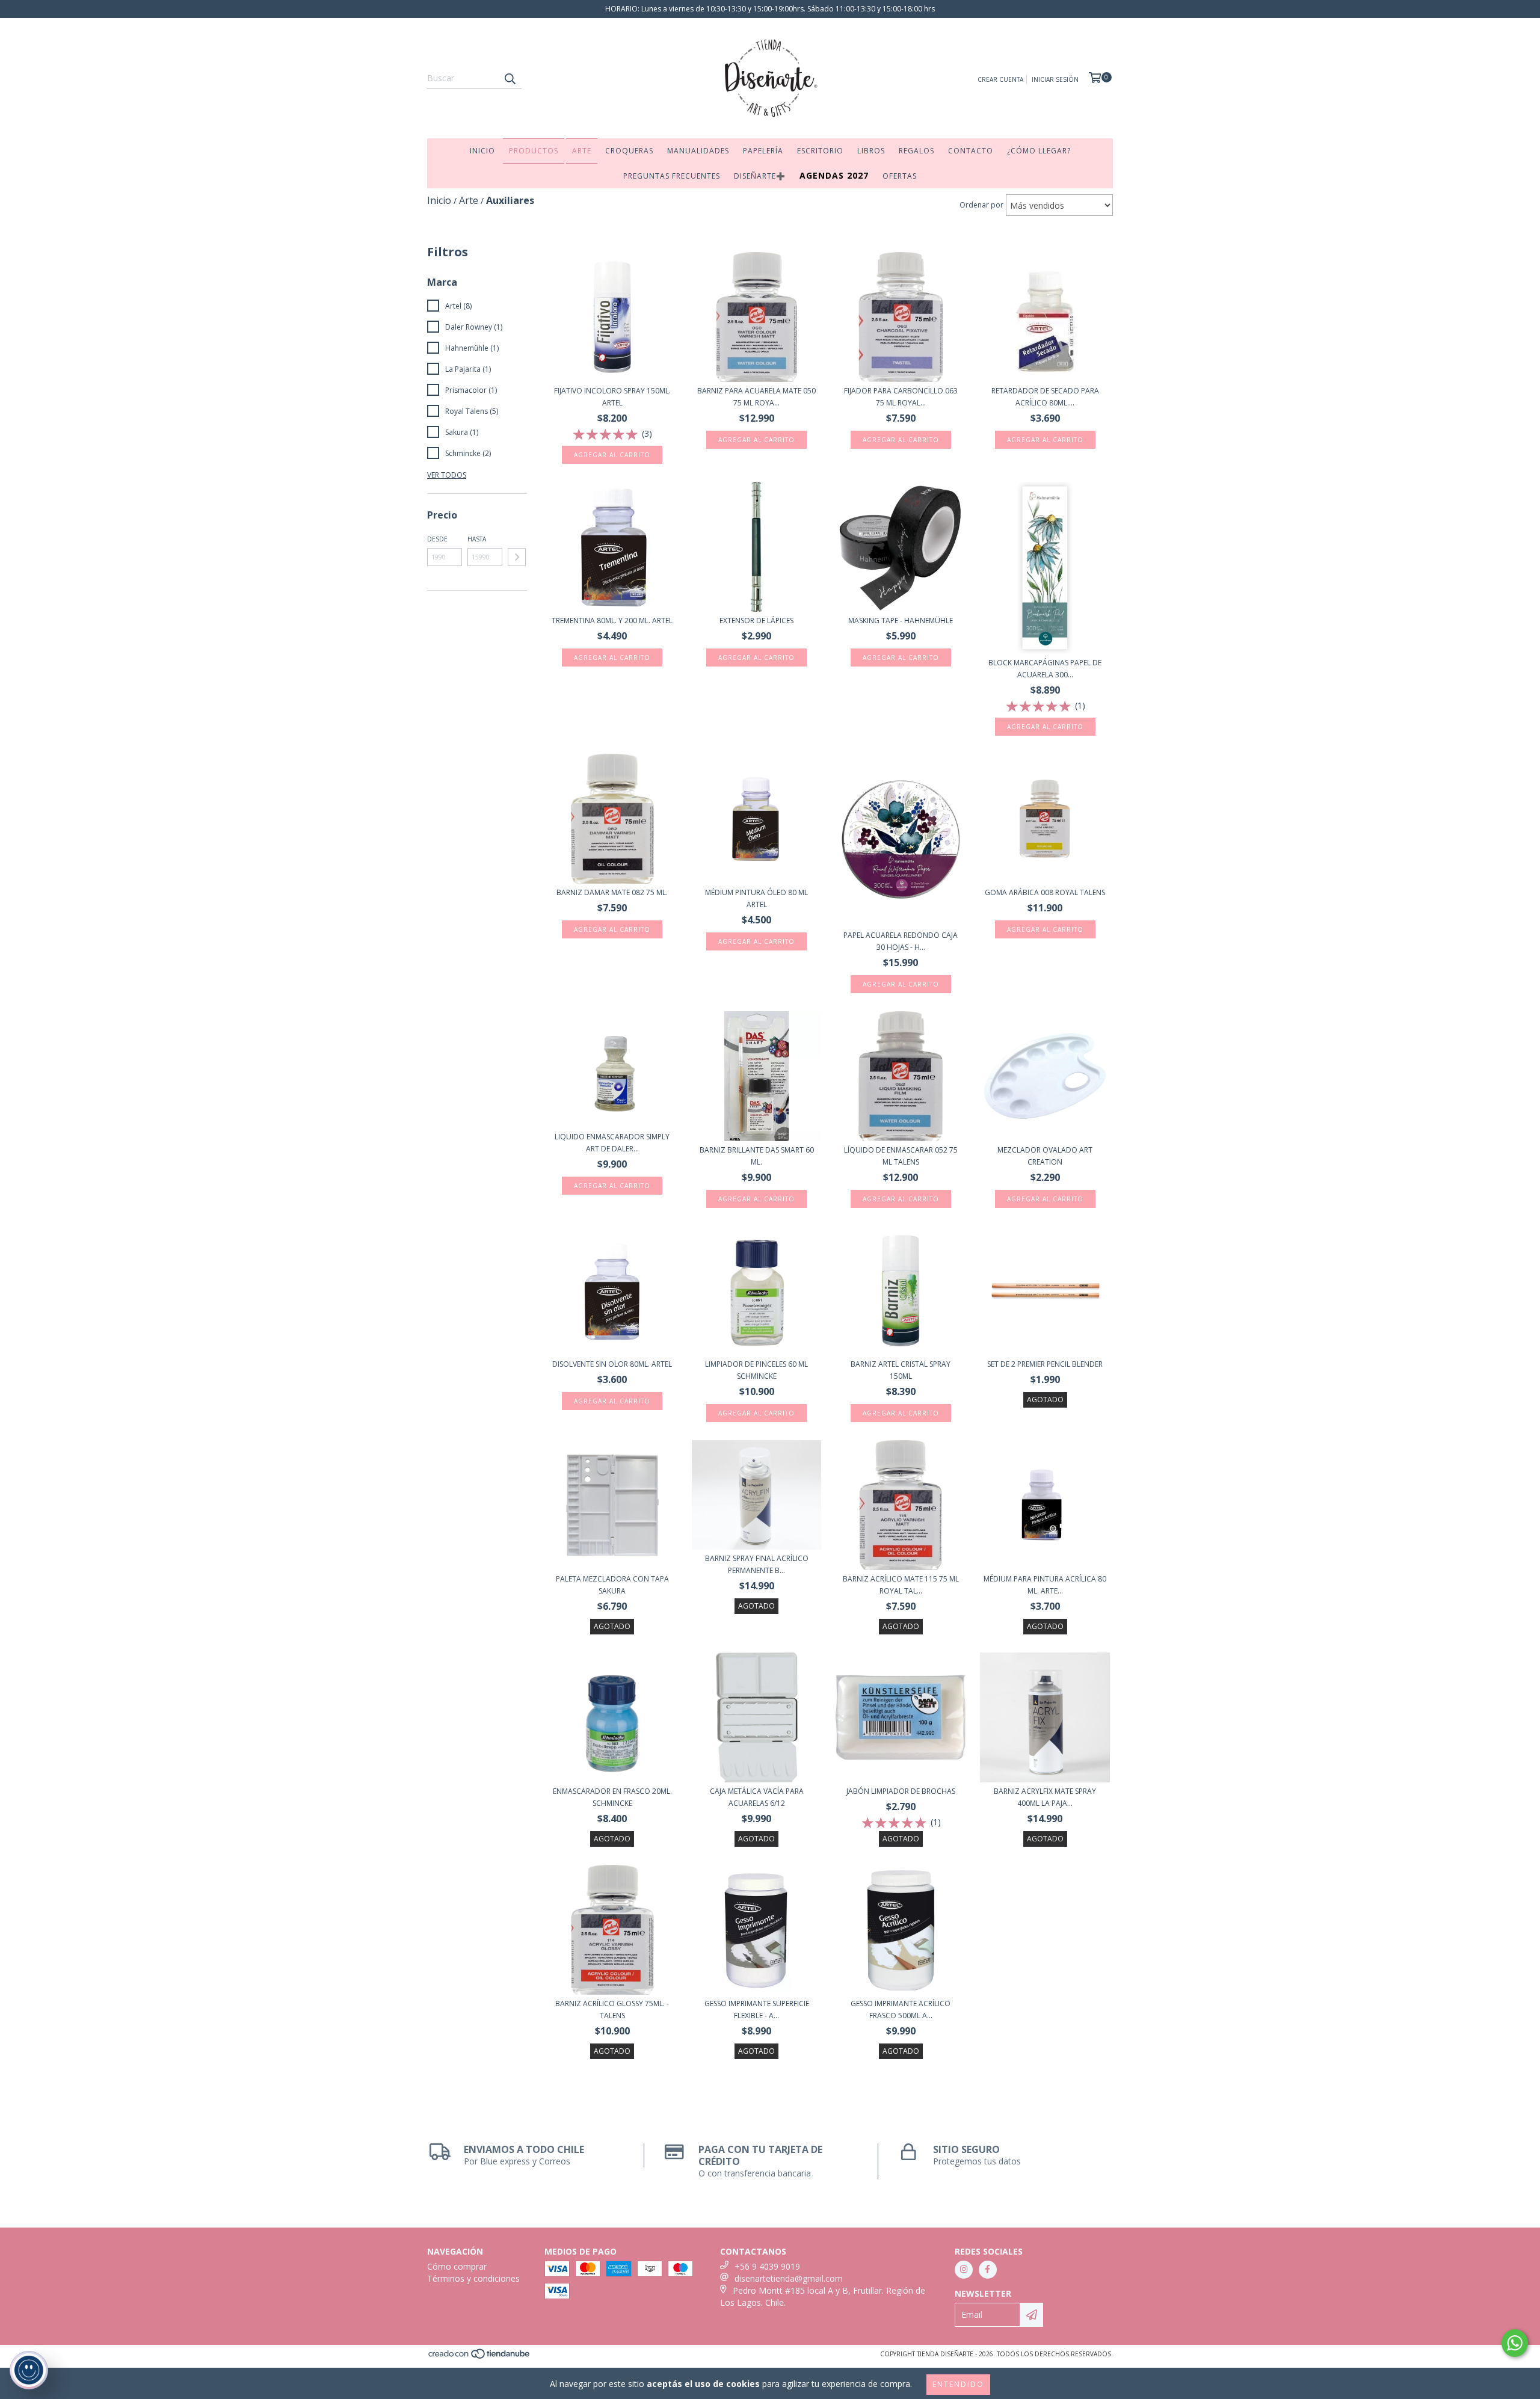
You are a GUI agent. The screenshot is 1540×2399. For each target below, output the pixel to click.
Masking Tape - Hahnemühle (901, 621)
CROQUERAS (629, 151)
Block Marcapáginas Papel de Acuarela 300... (1045, 669)
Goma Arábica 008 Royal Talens (1045, 892)
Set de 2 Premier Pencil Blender (1045, 1364)
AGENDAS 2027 (834, 175)
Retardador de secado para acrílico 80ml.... (1045, 397)
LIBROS (871, 151)
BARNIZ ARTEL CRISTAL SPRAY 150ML (901, 1370)
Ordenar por (981, 205)
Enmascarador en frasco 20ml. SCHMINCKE (612, 1797)
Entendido (958, 2384)
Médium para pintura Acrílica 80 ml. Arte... (1045, 1585)
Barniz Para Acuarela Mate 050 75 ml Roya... (756, 397)
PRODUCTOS (534, 151)
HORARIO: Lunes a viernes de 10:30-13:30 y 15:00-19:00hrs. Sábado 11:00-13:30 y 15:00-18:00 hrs (770, 9)
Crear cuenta (1000, 79)
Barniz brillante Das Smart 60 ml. (757, 1156)
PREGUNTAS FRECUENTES (672, 176)
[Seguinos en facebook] (988, 2270)
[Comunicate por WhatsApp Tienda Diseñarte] (1515, 2343)
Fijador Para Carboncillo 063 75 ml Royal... (901, 397)
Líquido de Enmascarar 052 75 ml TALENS (901, 1156)
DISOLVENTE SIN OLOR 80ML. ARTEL (612, 1364)
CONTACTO (971, 151)
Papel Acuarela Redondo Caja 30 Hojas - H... (901, 941)
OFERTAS (900, 176)
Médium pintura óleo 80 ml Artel (756, 898)
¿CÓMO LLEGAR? (1039, 151)
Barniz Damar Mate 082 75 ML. (612, 892)
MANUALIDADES (698, 151)
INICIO (482, 151)
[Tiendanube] (480, 2357)
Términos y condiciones (473, 2278)
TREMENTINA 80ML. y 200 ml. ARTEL (612, 621)
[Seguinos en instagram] (964, 2270)
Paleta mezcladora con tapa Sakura (612, 1585)
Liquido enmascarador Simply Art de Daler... (612, 1143)
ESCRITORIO (820, 151)
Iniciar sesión (1055, 79)
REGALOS (916, 151)
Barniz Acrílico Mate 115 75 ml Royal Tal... (901, 1585)
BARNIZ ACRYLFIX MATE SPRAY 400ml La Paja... (1045, 1797)
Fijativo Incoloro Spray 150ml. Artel (612, 397)
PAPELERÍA (763, 151)
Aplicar (517, 557)
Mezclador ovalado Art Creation (1045, 1156)
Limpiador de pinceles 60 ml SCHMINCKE (756, 1370)
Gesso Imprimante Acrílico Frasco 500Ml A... (901, 2009)
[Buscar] (510, 78)
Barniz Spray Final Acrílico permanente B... (757, 1564)
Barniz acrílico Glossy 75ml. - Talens (612, 2009)
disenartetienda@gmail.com (789, 2278)
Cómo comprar (457, 2266)
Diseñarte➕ (760, 176)
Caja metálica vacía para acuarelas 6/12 (757, 1797)
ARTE (582, 151)
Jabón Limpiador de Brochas (901, 1791)
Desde (437, 539)
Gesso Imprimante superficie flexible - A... (757, 2009)
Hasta (477, 539)
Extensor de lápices (756, 621)
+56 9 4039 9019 (767, 2266)
